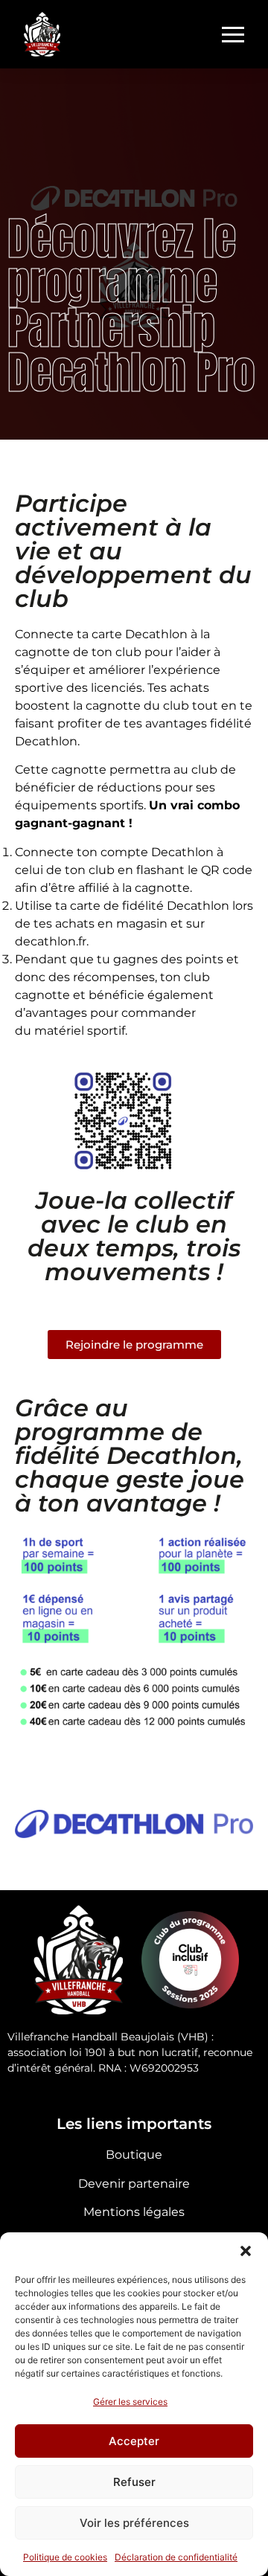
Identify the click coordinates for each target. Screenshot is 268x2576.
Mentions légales (134, 2212)
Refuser (134, 2482)
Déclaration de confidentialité (176, 2557)
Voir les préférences (134, 2523)
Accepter (134, 2441)
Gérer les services (130, 2402)
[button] (246, 2251)
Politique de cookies (65, 2557)
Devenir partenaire (134, 2184)
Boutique (134, 2155)
